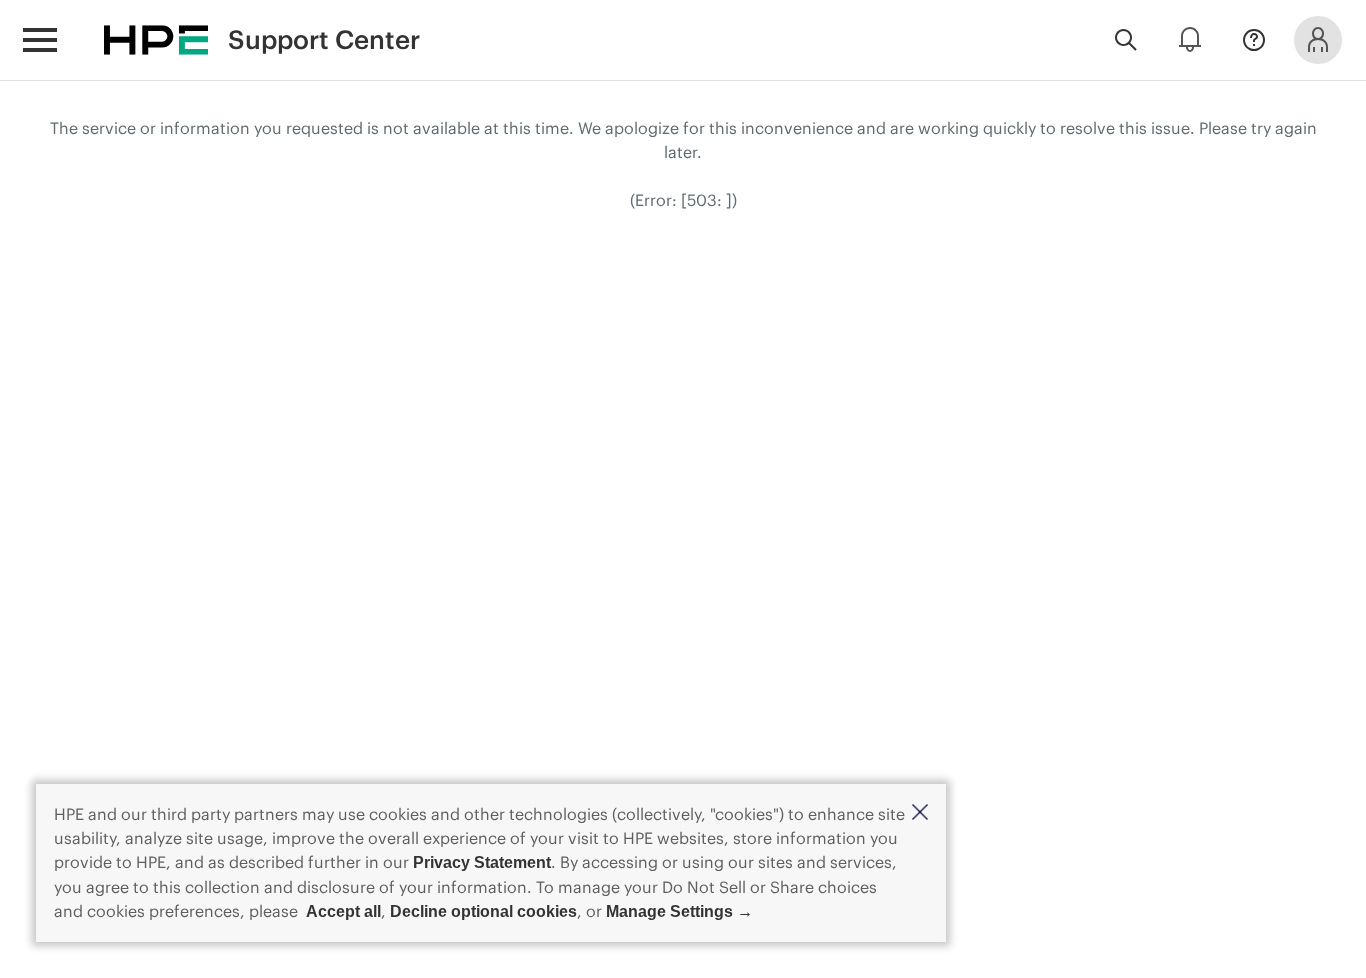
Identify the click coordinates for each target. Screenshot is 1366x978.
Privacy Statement (482, 862)
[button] (920, 813)
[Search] (1126, 40)
